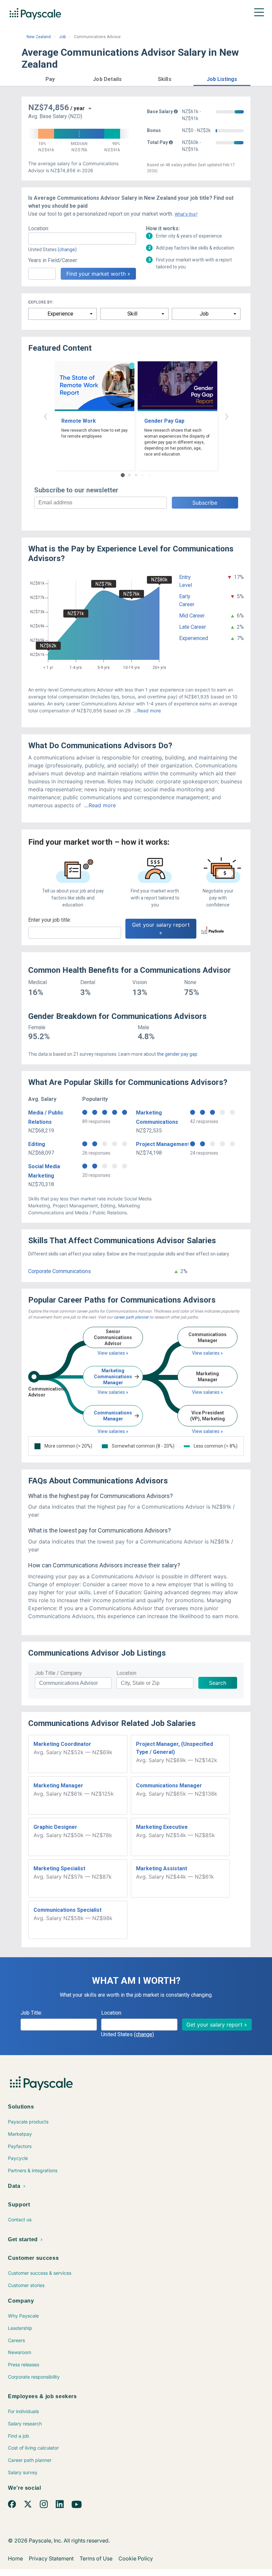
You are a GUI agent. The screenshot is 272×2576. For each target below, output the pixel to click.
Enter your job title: (50, 920)
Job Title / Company (58, 1673)
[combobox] (82, 239)
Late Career (193, 627)
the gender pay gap (177, 1054)
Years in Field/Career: (53, 260)
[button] (50, 78)
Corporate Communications (60, 1271)
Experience (60, 314)
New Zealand (39, 37)
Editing (37, 1144)
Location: (39, 228)
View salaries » (113, 1353)
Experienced (194, 638)
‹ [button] (45, 416)
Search (218, 1683)
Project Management (163, 1144)
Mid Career (192, 616)
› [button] (227, 416)
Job (62, 37)
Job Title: (31, 2013)
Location (126, 1673)
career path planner (131, 1317)
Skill (132, 314)
